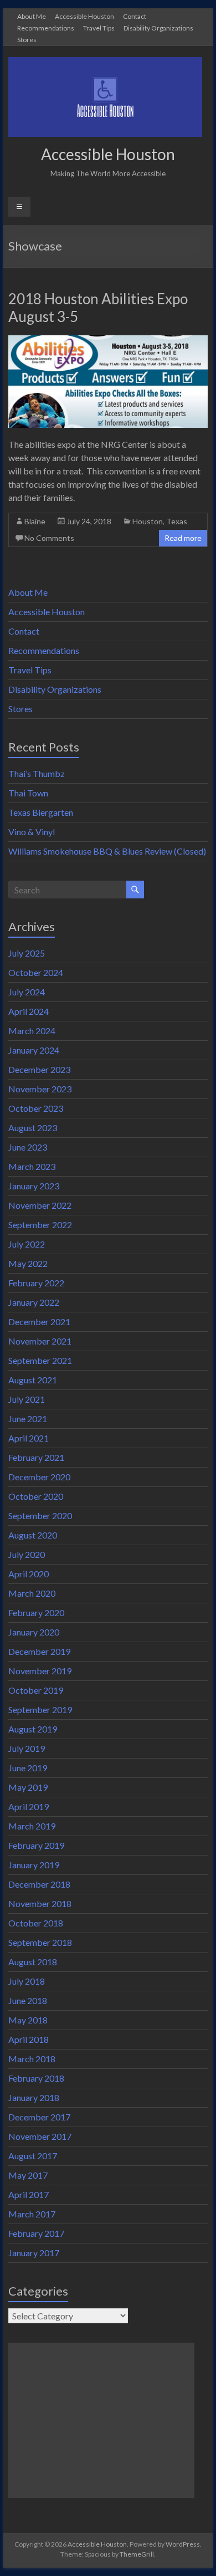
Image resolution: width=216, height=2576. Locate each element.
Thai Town (28, 793)
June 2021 (28, 1419)
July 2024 (27, 992)
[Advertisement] (101, 2420)
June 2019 (28, 1768)
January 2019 (34, 1865)
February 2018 (36, 2078)
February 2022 (36, 1283)
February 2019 (36, 1845)
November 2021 (40, 1341)
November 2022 (40, 1205)
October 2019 (36, 1690)
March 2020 (32, 1593)
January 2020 (34, 1632)
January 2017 (34, 2253)
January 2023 (34, 1186)
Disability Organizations (158, 28)
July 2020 (27, 1554)
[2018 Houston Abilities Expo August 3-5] (108, 341)
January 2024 (34, 1050)
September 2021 (40, 1360)
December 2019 (39, 1651)
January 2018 (34, 2097)
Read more (183, 538)
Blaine (35, 521)
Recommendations (46, 28)
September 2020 (40, 1516)
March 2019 (32, 1826)
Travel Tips (99, 28)
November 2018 (40, 1903)
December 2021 (39, 1322)
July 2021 (27, 1399)
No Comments (49, 538)
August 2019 (33, 1729)
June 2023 (28, 1147)
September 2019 (40, 1709)
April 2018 (29, 2039)
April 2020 (29, 1574)
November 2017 (40, 2136)
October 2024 (36, 972)
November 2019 (40, 1671)
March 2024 (32, 1031)
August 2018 (33, 1962)
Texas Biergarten (41, 812)
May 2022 (28, 1263)
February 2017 (36, 2233)
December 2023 (39, 1069)
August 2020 (33, 1535)
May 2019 (28, 1787)
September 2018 (40, 1942)
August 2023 (33, 1128)
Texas (177, 521)
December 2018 (39, 1884)
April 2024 (29, 1011)
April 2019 (29, 1806)
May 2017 (28, 2175)
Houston (148, 521)
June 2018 (28, 2000)
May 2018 (28, 2020)
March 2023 (32, 1166)
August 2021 (33, 1380)
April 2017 (29, 2194)
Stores (27, 39)
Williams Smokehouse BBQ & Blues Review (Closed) (107, 851)
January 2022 (34, 1302)
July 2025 (27, 953)
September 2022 (40, 1225)
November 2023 (40, 1089)
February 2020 (36, 1612)
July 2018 (27, 1981)
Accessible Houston (84, 16)
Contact (135, 16)
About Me (32, 16)
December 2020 (39, 1477)
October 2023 (36, 1108)
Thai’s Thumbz (37, 773)
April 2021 (29, 1438)
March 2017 (32, 2214)
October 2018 (36, 1923)
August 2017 (33, 2156)
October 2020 (36, 1496)
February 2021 (36, 1457)
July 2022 (27, 1244)
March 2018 (32, 2059)
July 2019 (27, 1748)
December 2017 (39, 2117)
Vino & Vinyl (32, 832)
